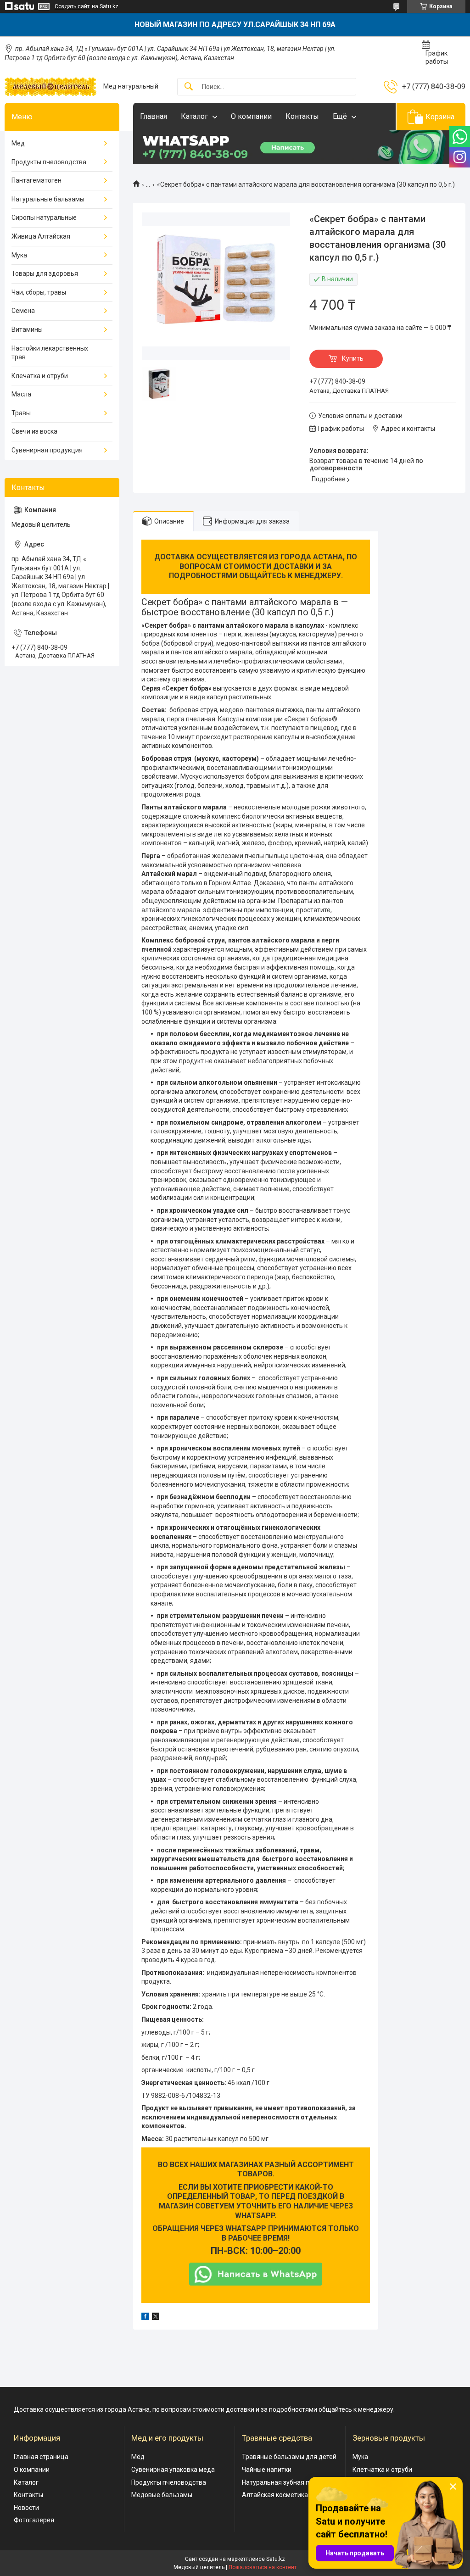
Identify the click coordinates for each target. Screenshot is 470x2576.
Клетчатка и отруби (382, 2470)
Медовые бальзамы (162, 2495)
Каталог (194, 116)
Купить (353, 358)
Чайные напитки (267, 2470)
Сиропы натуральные (44, 217)
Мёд (138, 2457)
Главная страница (41, 2457)
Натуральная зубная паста (283, 2482)
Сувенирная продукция (47, 450)
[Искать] (189, 87)
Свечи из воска (34, 431)
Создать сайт (72, 6)
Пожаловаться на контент (263, 2567)
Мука (19, 255)
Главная (154, 116)
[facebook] (145, 2318)
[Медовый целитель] (50, 87)
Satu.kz (276, 2559)
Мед (18, 143)
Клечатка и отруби (40, 376)
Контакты (302, 116)
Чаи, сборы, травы (39, 292)
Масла (21, 394)
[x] (156, 2318)
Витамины (27, 329)
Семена (23, 311)
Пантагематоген (36, 180)
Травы (21, 413)
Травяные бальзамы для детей (289, 2457)
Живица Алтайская (41, 236)
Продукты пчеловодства (49, 162)
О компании (251, 116)
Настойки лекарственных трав (50, 353)
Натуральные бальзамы (48, 199)
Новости (26, 2508)
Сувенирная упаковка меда (173, 2470)
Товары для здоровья (45, 273)
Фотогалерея (34, 2520)
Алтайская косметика (275, 2495)
